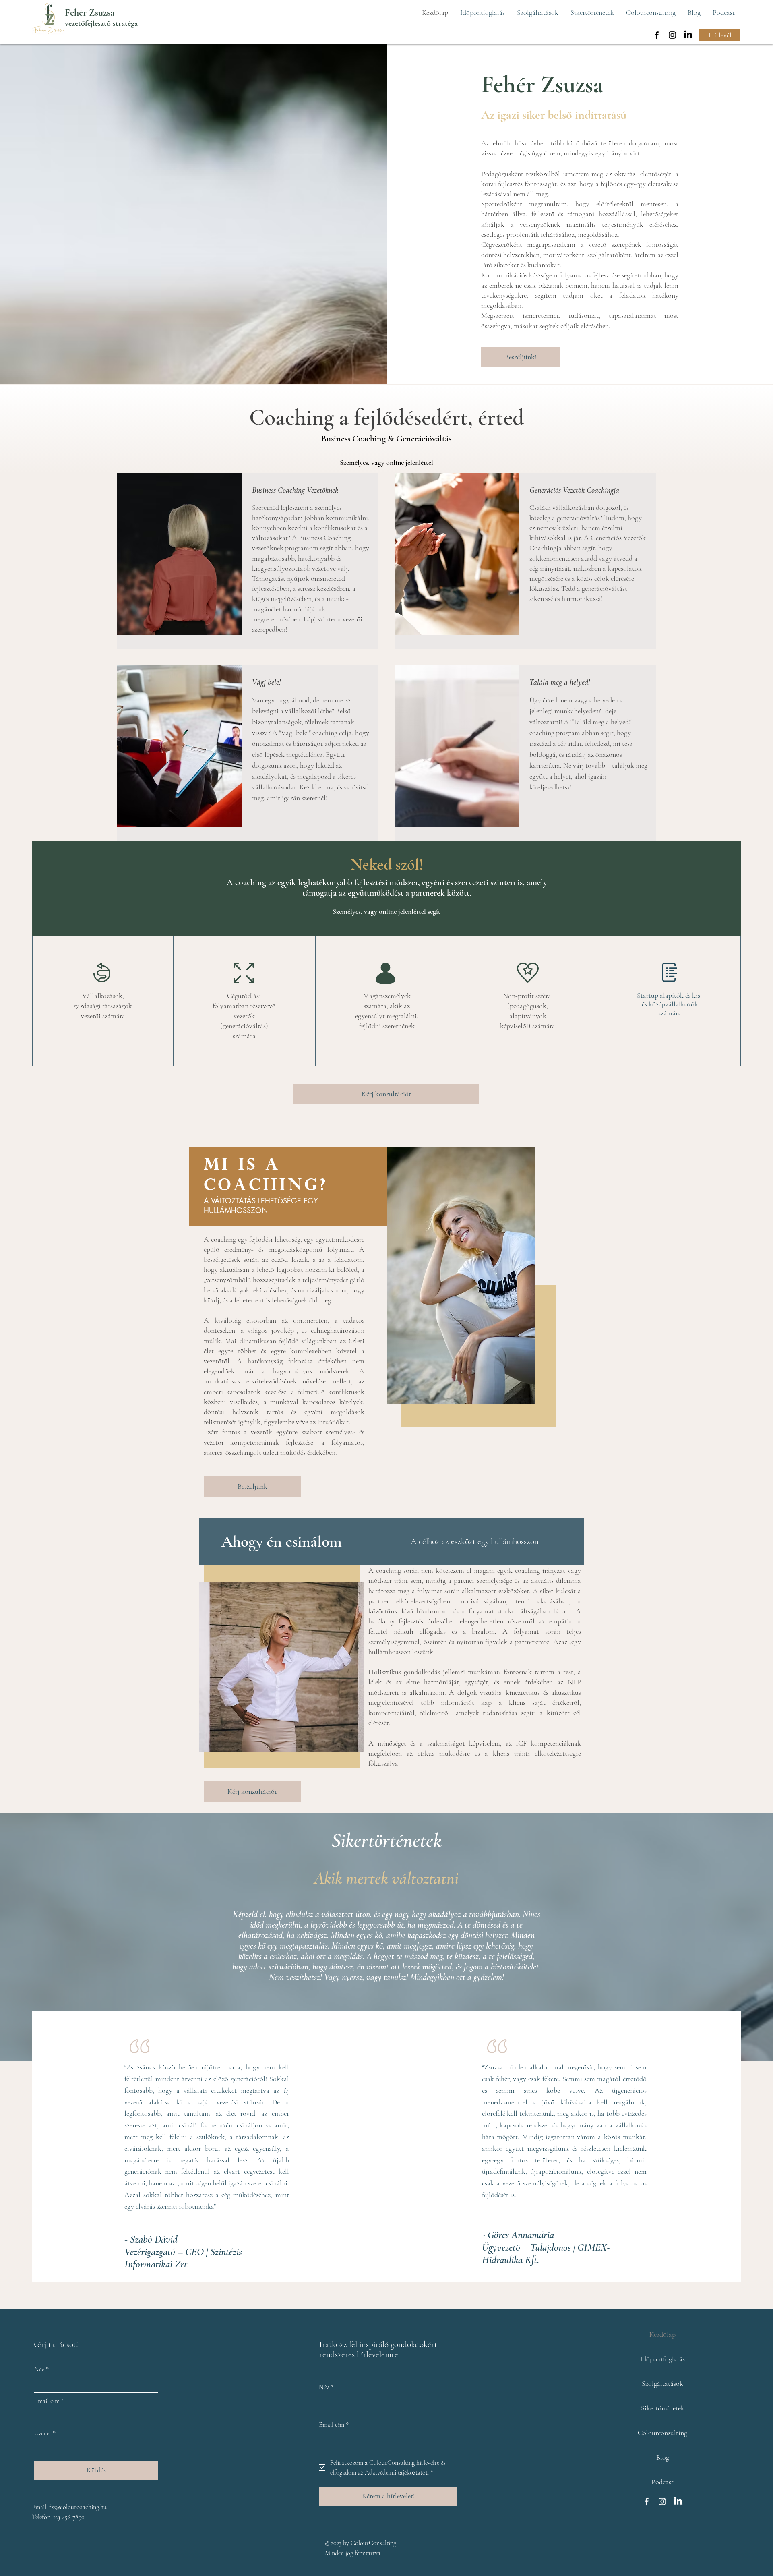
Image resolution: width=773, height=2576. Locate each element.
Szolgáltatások (662, 2383)
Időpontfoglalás (662, 2359)
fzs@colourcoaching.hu (78, 2507)
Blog (663, 2457)
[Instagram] (672, 35)
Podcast (662, 2482)
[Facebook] (657, 35)
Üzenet (45, 2433)
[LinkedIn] (688, 35)
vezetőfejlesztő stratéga (101, 23)
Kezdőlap (662, 2334)
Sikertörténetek (663, 2408)
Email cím (49, 2401)
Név (41, 2369)
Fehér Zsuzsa (90, 13)
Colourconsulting (662, 2433)
